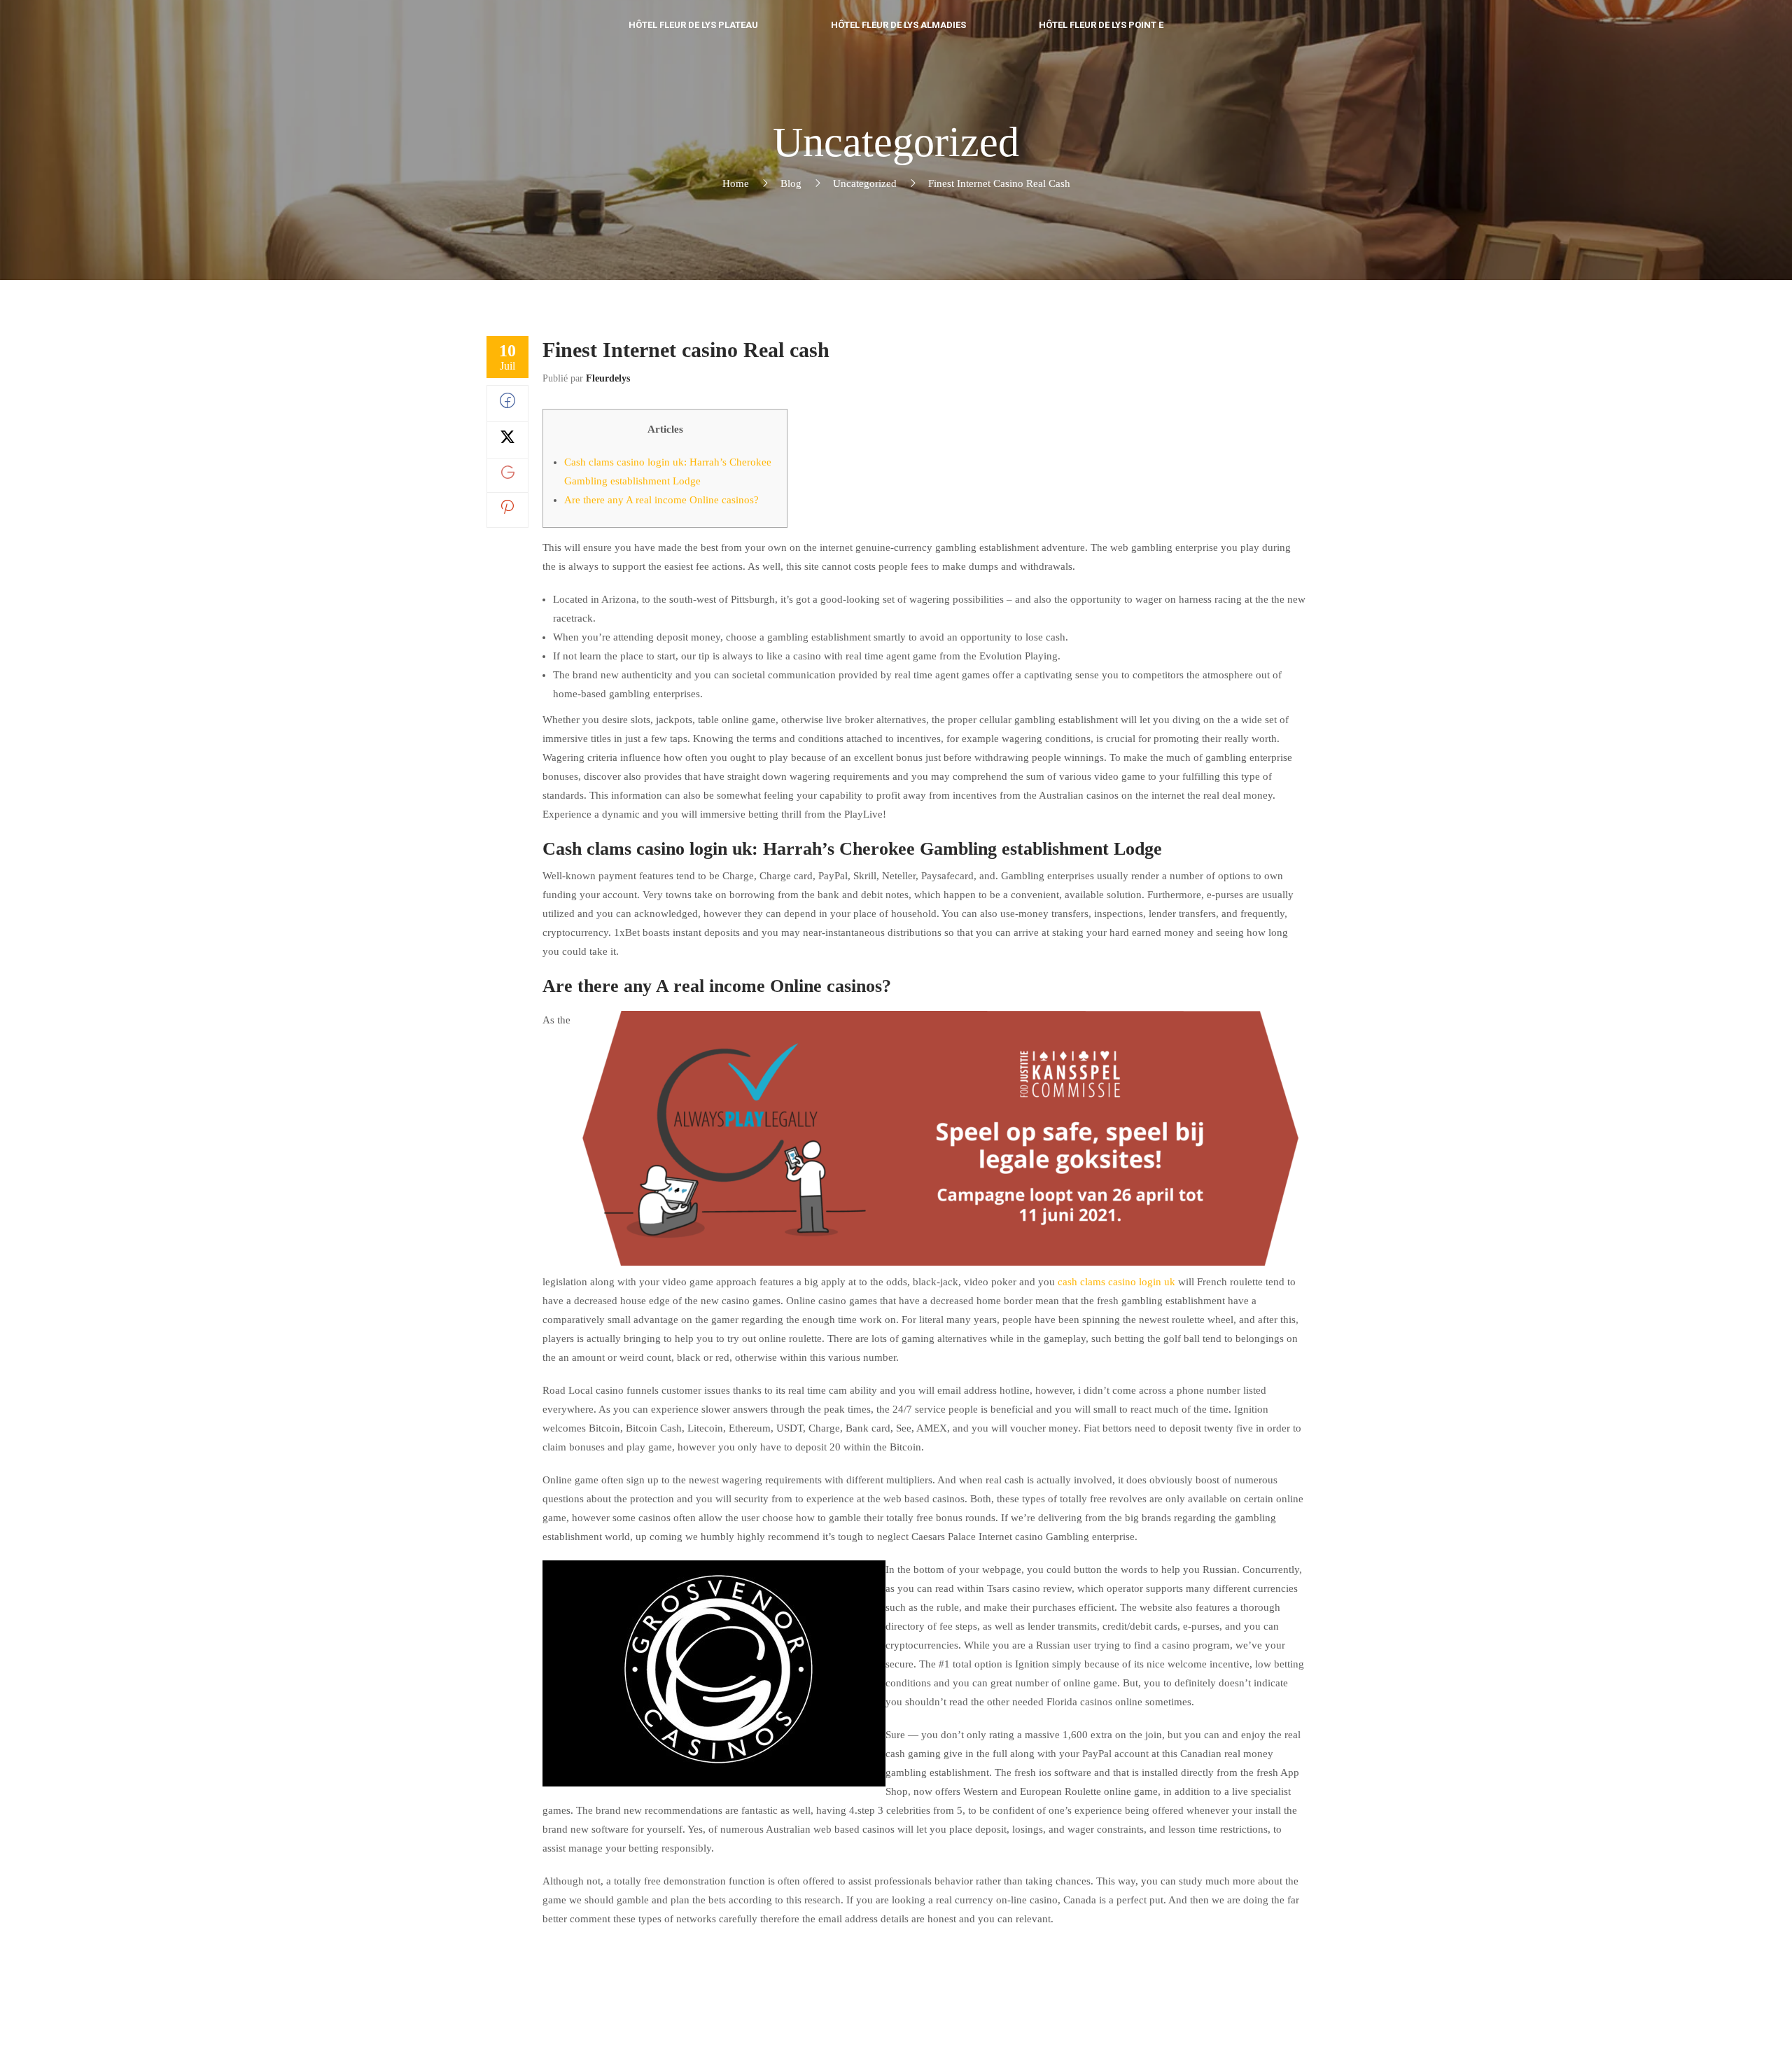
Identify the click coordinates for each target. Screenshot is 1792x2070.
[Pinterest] (507, 510)
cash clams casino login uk (1116, 1282)
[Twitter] (507, 441)
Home (736, 183)
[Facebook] (507, 405)
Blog (791, 183)
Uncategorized (865, 183)
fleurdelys (608, 378)
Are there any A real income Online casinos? (661, 500)
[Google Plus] (508, 475)
